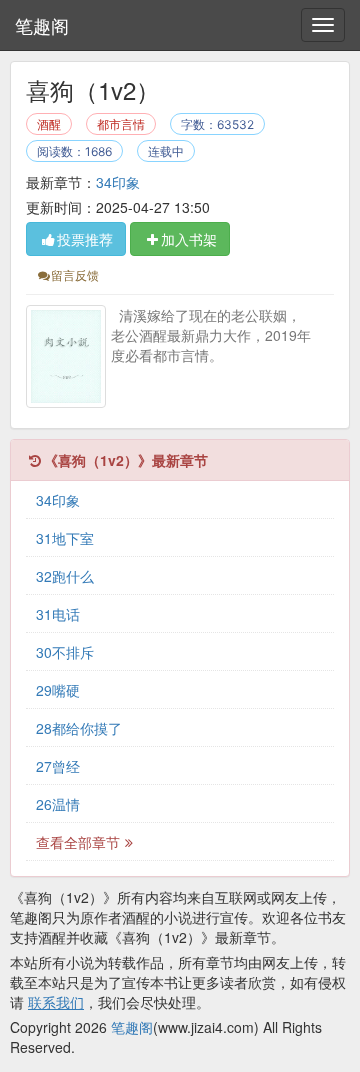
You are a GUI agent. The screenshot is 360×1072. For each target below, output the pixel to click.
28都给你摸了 (79, 728)
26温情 (58, 804)
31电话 (58, 614)
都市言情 (121, 124)
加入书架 (189, 239)
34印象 (118, 182)
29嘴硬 (58, 690)
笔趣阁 (42, 25)
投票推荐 (85, 239)
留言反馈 (75, 274)
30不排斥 (65, 652)
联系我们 (56, 1002)
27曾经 (58, 766)
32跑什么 (65, 576)
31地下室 (65, 538)
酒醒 (49, 124)
